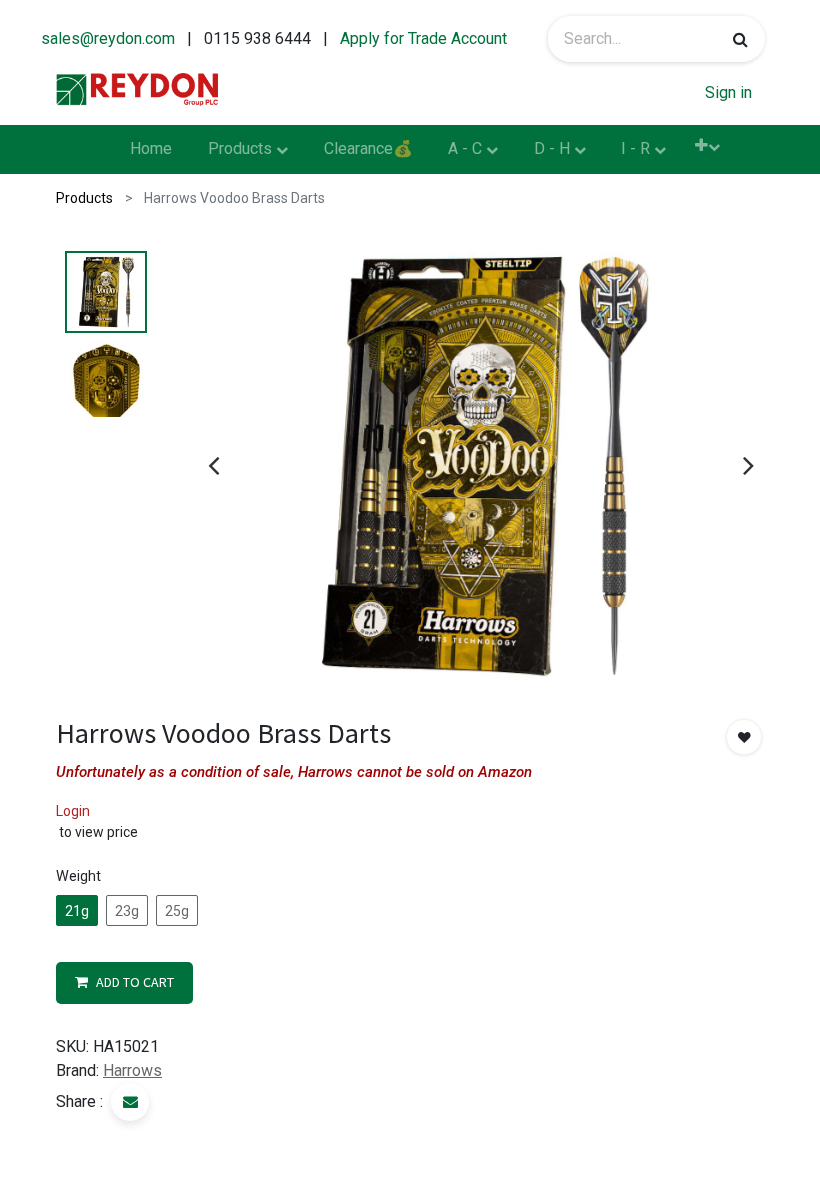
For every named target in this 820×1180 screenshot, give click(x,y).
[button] (707, 145)
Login (73, 811)
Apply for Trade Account (423, 38)
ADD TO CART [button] (135, 982)
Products (84, 198)
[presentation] (213, 465)
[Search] (740, 39)
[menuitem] (152, 150)
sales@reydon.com (108, 38)
